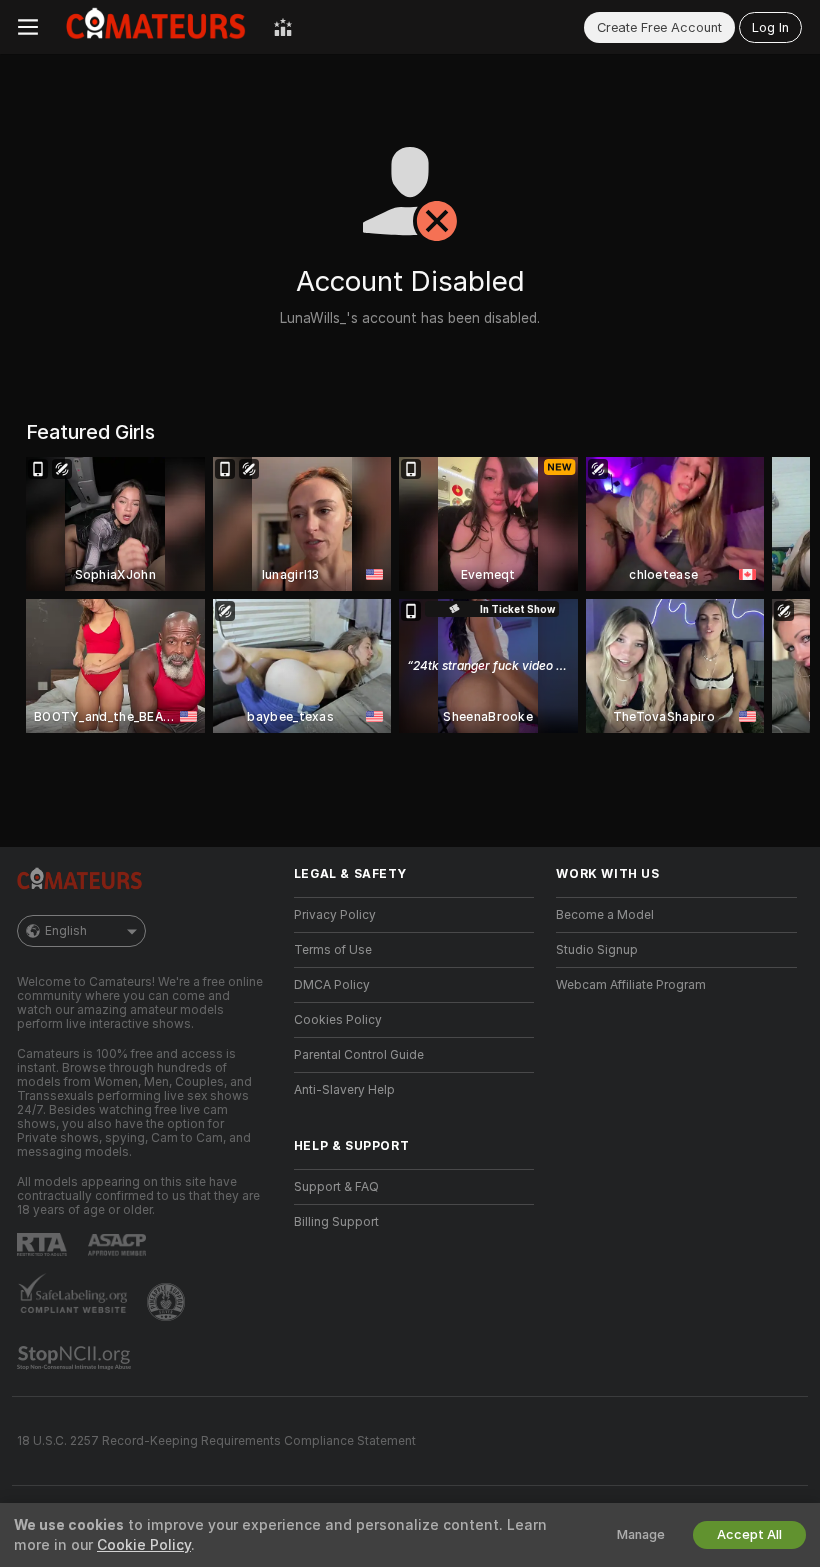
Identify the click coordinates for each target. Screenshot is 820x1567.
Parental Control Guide (359, 1055)
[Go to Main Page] (156, 27)
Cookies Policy (338, 1020)
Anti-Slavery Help (344, 1090)
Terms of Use (333, 950)
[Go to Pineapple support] (168, 1302)
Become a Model (605, 915)
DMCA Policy (332, 985)
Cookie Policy (144, 1545)
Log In (770, 27)
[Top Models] (283, 27)
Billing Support (336, 1222)
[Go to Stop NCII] (76, 1358)
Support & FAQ (336, 1187)
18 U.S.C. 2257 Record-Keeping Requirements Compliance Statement (216, 1441)
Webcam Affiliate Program (631, 985)
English (66, 931)
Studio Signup (597, 950)
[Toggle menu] (28, 27)
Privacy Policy (335, 915)
